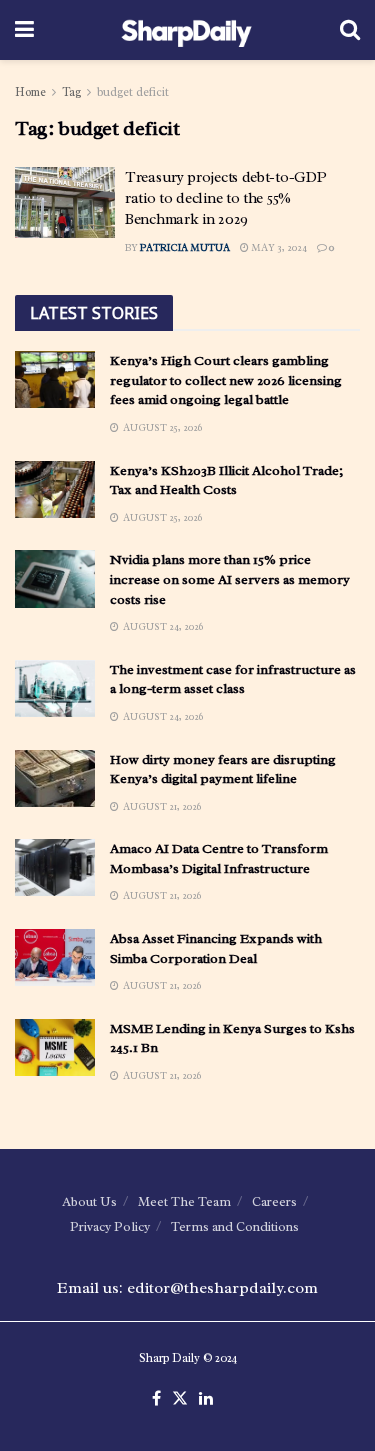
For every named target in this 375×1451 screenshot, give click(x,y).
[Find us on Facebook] (156, 1399)
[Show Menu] (24, 30)
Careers (274, 1201)
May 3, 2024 (278, 247)
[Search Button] (350, 30)
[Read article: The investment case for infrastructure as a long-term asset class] (55, 688)
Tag (71, 92)
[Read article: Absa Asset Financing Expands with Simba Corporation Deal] (55, 957)
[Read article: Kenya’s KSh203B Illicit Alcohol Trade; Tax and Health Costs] (55, 489)
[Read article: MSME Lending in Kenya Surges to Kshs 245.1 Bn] (55, 1047)
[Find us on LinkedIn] (206, 1399)
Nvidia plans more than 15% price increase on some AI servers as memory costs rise (230, 579)
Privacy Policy (110, 1226)
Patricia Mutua (185, 247)
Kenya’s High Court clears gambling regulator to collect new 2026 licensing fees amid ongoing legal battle (226, 380)
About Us (89, 1201)
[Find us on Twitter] (180, 1399)
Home (30, 92)
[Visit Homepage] (186, 30)
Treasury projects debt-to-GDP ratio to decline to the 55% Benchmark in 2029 (225, 198)
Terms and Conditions (235, 1226)
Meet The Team (184, 1201)
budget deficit (133, 92)
